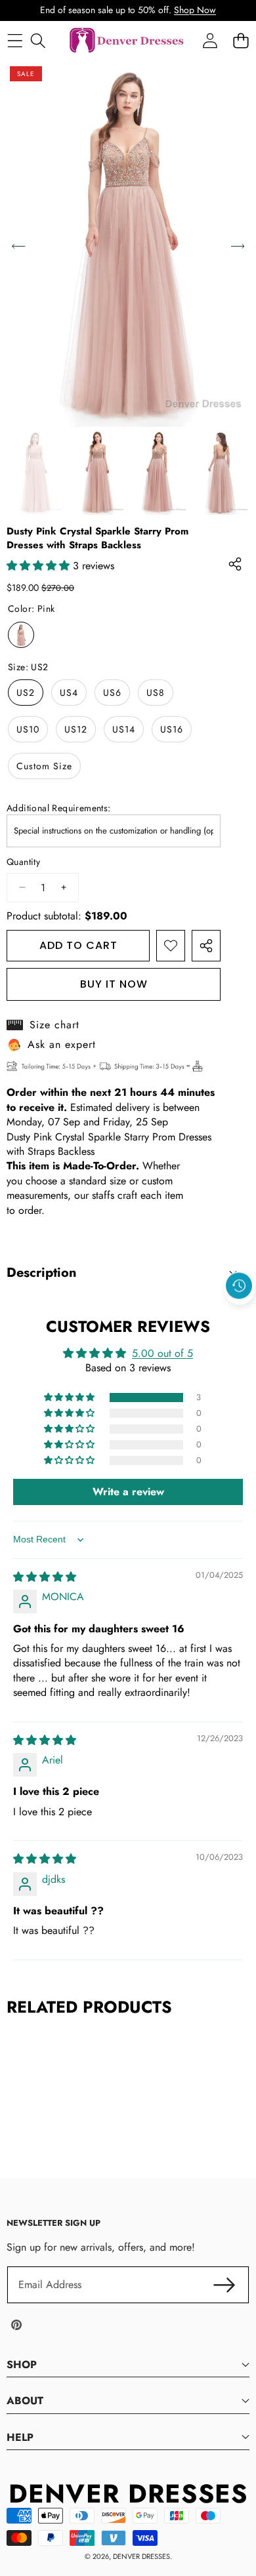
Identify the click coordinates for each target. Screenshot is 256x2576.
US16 (172, 729)
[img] (45, 1577)
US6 (112, 693)
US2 (26, 693)
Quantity (23, 862)
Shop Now (195, 10)
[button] (240, 1316)
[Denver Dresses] (127, 41)
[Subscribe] (224, 2285)
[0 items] (241, 41)
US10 (28, 729)
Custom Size (44, 766)
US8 (156, 693)
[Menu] (15, 41)
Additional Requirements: (59, 808)
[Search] (38, 41)
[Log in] (210, 41)
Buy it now (114, 984)
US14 (124, 729)
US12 (76, 729)
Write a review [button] (128, 1492)
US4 (69, 693)
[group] (35, 473)
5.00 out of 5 (162, 1353)
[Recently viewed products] (239, 1286)
